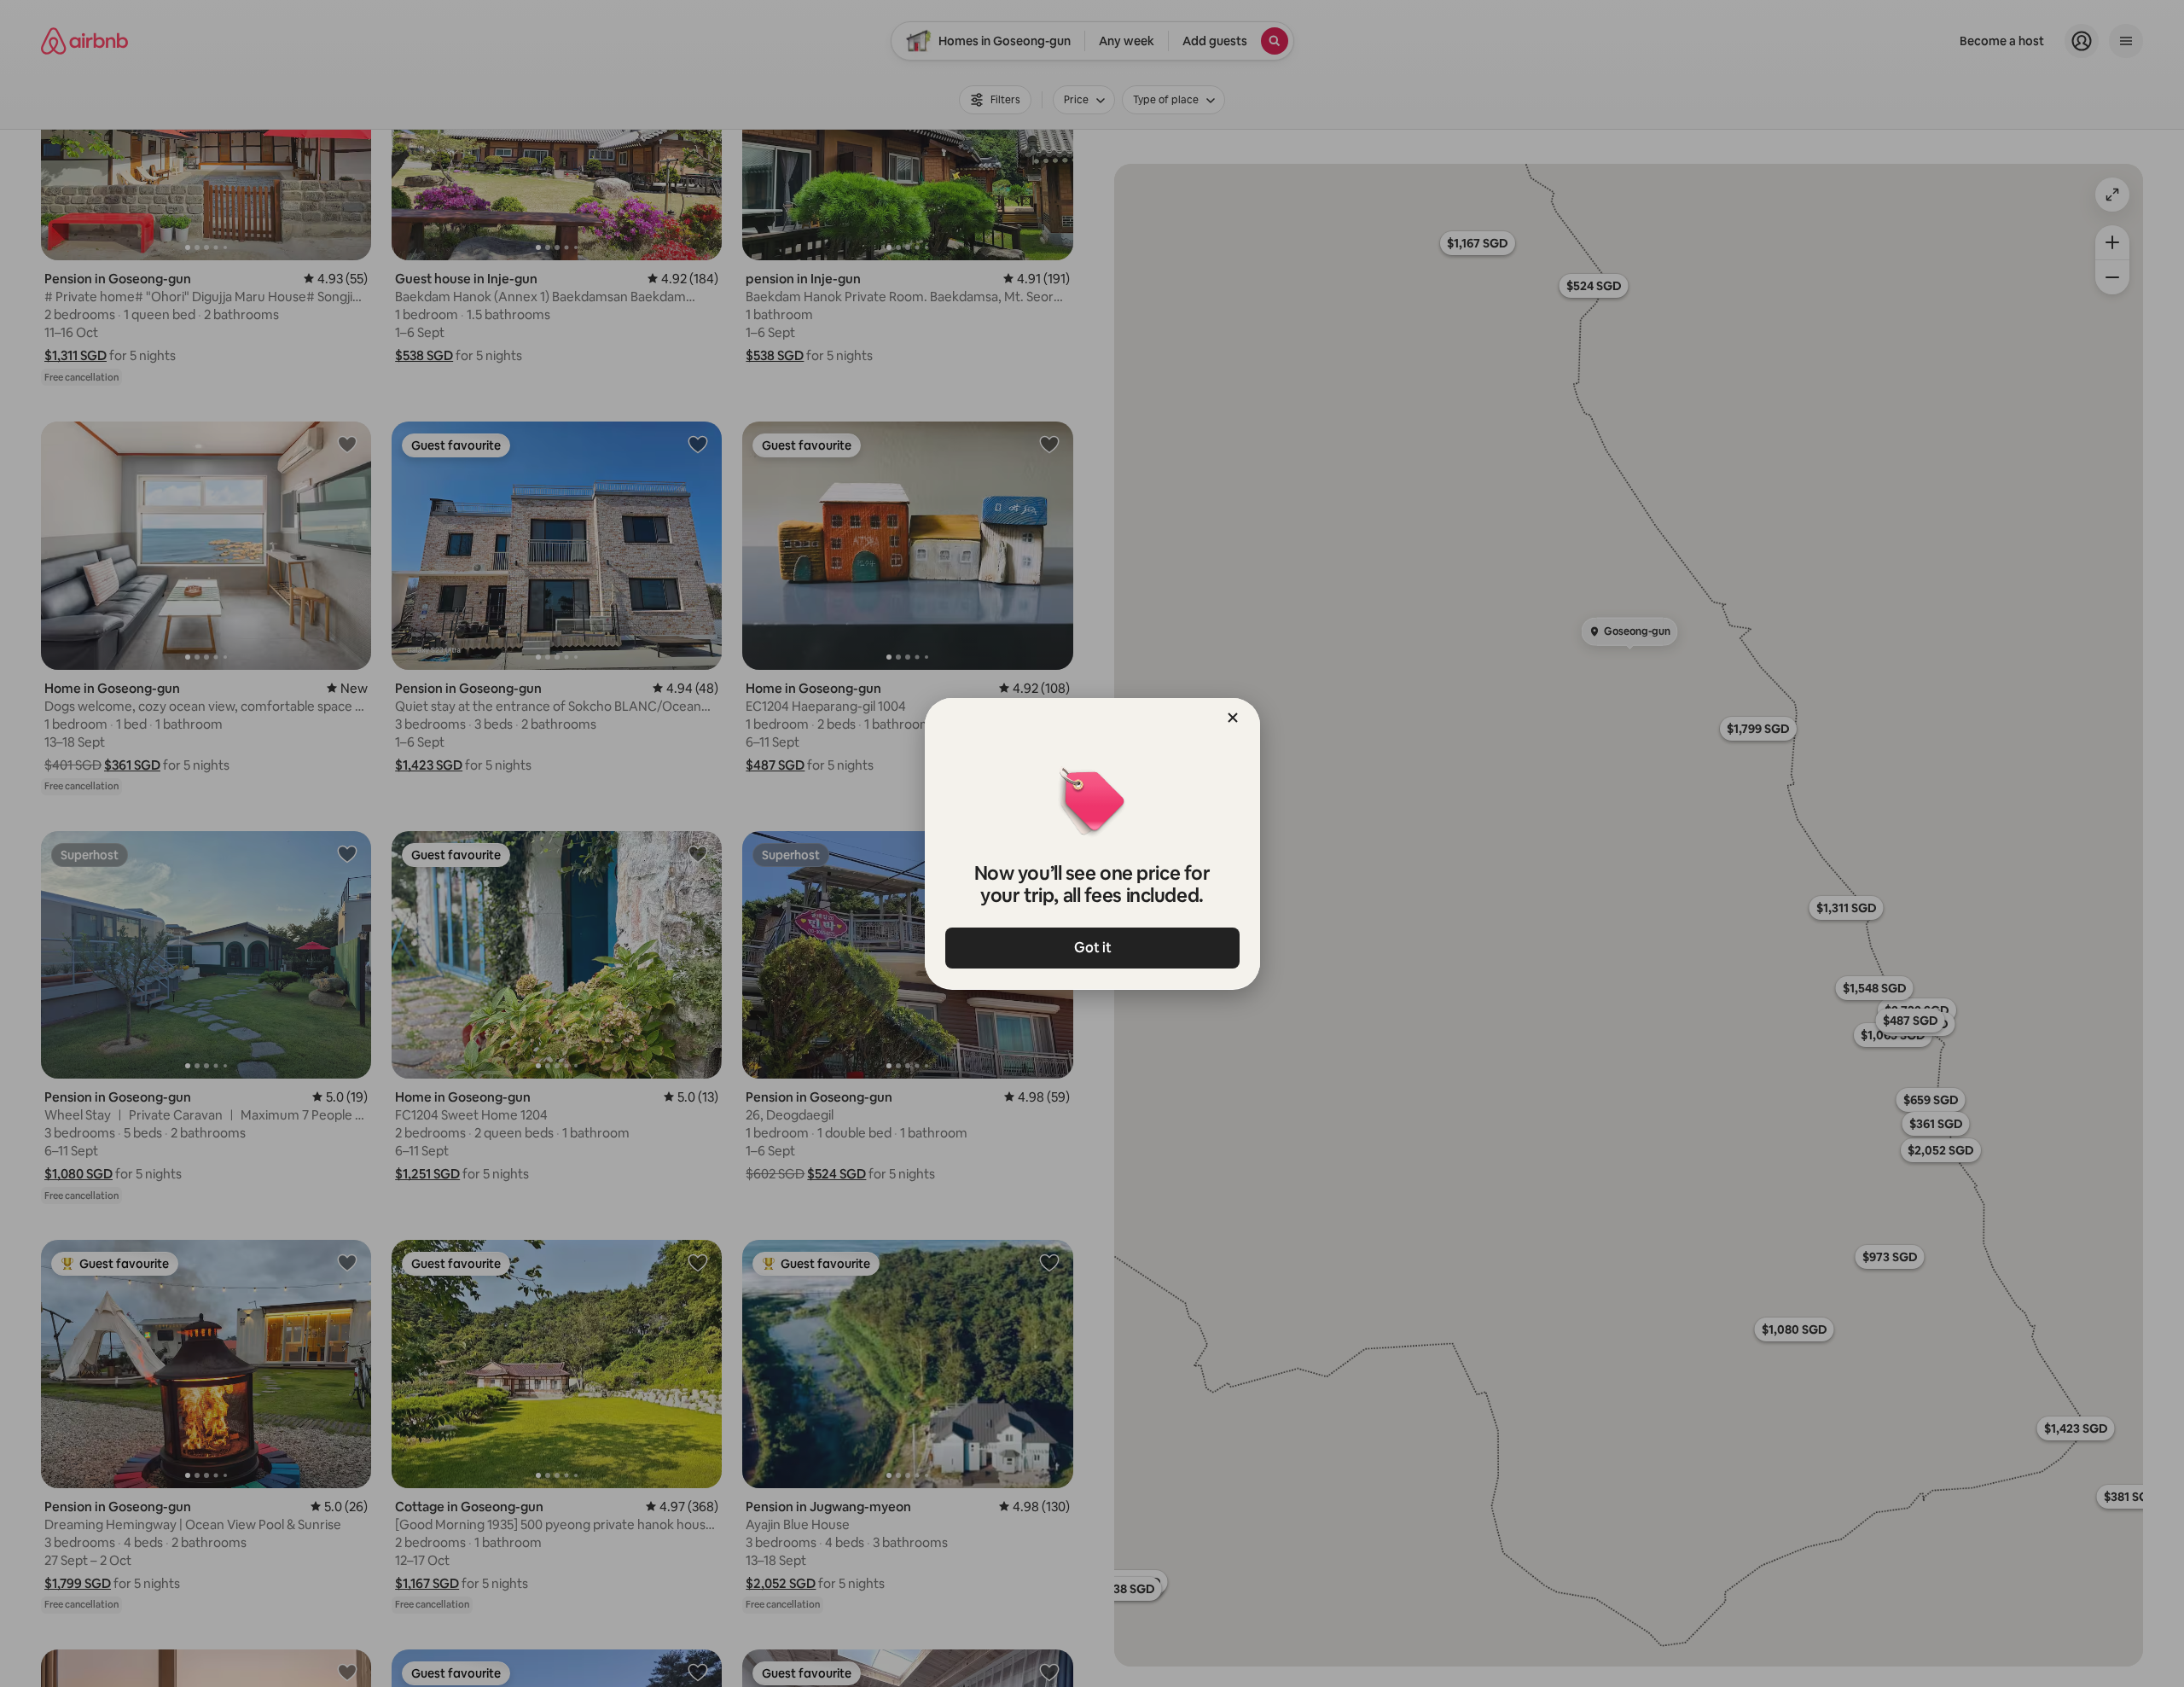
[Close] (1233, 718)
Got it (1092, 948)
